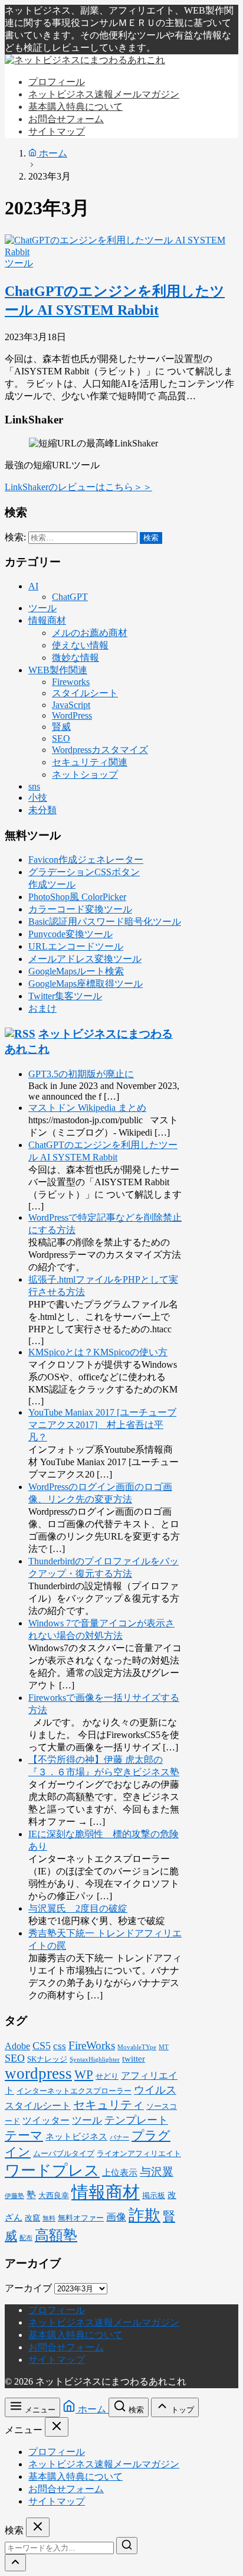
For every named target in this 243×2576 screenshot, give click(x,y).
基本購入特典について (75, 2335)
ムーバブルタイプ (64, 2154)
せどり (107, 2076)
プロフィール (57, 2310)
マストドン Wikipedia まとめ (87, 1108)
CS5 (42, 2046)
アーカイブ (28, 2288)
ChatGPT (70, 597)
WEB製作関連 (58, 670)
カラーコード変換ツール (80, 909)
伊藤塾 (14, 2196)
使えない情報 (80, 645)
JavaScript (71, 705)
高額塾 (56, 2235)
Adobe (17, 2046)
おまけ (42, 1008)
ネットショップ (85, 775)
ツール (19, 263)
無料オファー (81, 2218)
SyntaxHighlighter (95, 2060)
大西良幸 (54, 2196)
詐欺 (145, 2215)
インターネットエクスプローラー (74, 2091)
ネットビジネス (76, 2137)
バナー (119, 2138)
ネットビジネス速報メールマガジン (104, 2322)
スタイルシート (85, 693)
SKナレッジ (47, 2059)
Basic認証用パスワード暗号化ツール (105, 922)
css (60, 2046)
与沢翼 (157, 2172)
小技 (38, 798)
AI (33, 586)
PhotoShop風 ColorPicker (77, 897)
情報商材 (47, 620)
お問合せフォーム (66, 2347)
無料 (49, 2218)
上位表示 (120, 2173)
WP (84, 2075)
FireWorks (92, 2045)
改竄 (32, 2218)
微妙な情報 (75, 658)
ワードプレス (52, 2171)
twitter (134, 2059)
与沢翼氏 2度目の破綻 (78, 1908)
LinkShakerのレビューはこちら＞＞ (78, 487)
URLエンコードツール (76, 946)
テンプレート (136, 2120)
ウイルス (155, 2090)
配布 (26, 2238)
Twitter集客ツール (65, 996)
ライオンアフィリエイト (139, 2154)
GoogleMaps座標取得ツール (86, 984)
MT (164, 2047)
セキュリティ (109, 2105)
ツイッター (46, 2120)
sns (34, 786)
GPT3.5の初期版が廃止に (81, 1074)
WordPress (72, 715)
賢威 (61, 727)
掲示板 (154, 2196)
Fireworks (71, 682)
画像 (116, 2217)
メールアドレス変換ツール (85, 959)
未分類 (42, 810)
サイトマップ (57, 2360)
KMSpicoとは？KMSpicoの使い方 (98, 1352)
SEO (61, 738)
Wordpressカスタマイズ (100, 750)
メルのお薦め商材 (90, 633)
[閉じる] (57, 2427)
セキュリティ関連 (90, 762)
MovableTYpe (137, 2047)
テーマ (24, 2135)
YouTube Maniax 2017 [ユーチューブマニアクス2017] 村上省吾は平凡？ (102, 1425)
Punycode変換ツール (70, 934)
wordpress (38, 2073)
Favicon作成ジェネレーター (86, 860)
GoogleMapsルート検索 (76, 971)
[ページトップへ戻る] (15, 2563)
